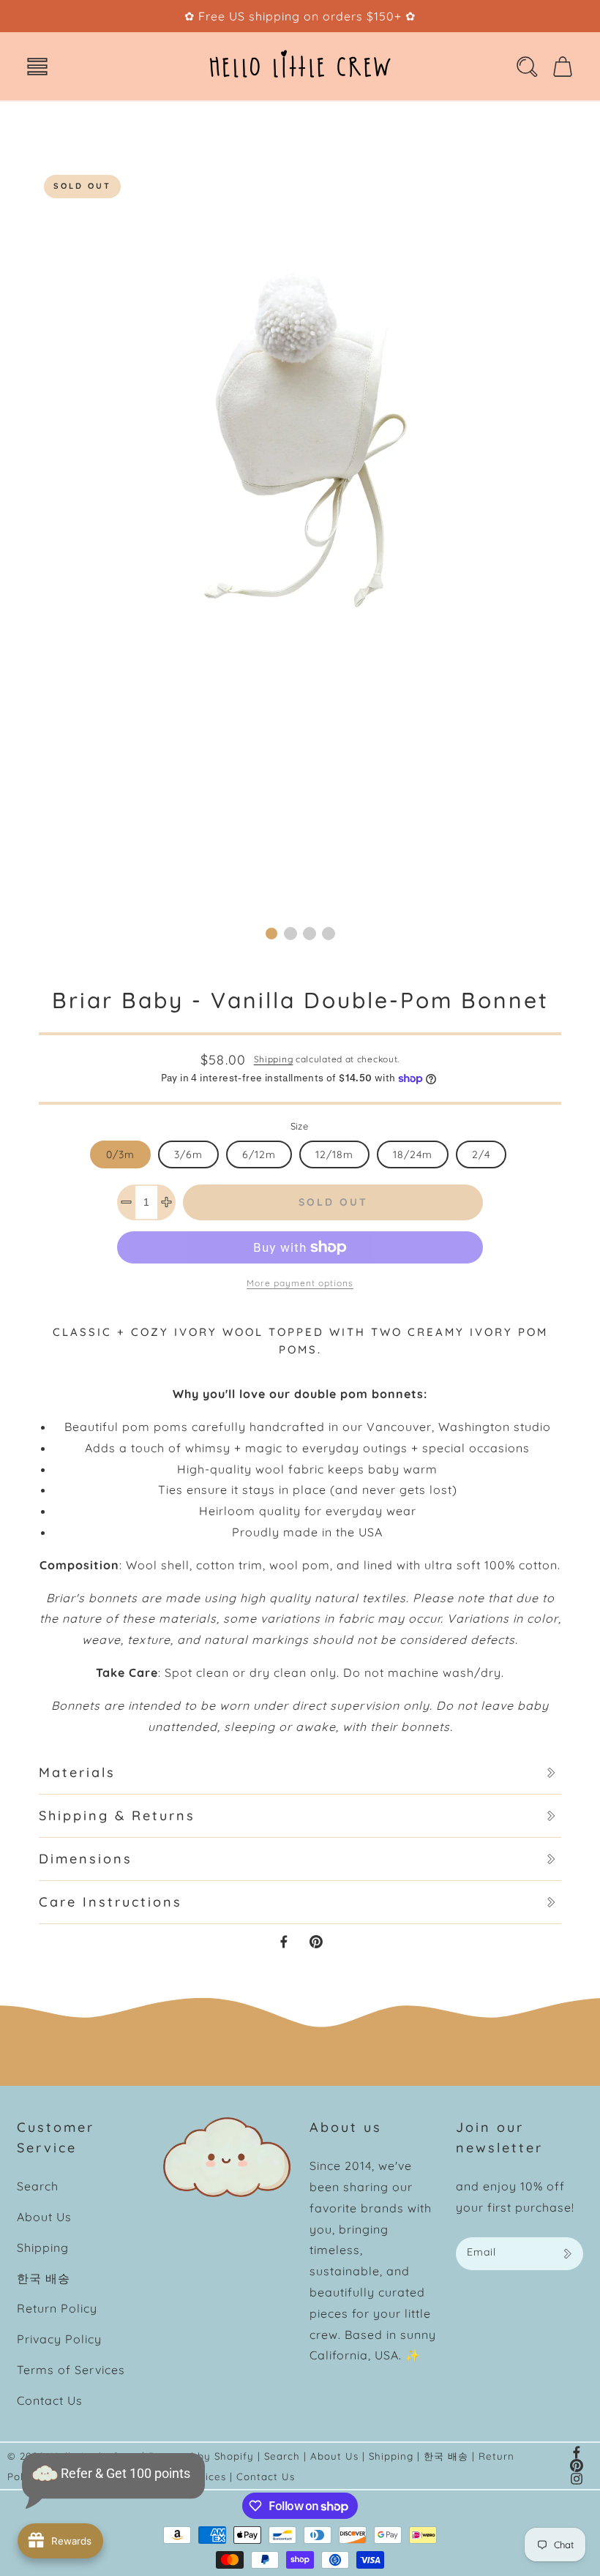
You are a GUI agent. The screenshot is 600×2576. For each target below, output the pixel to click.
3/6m (188, 1154)
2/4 (481, 1154)
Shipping (274, 1059)
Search (38, 2186)
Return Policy (57, 2308)
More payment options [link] (300, 1283)
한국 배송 (44, 2278)
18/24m (413, 1154)
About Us (44, 2217)
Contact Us (50, 2400)
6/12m (259, 1154)
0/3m (120, 1154)
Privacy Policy (59, 2339)
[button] (37, 67)
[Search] (527, 67)
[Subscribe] (567, 2254)
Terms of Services (71, 2370)
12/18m (334, 1154)
